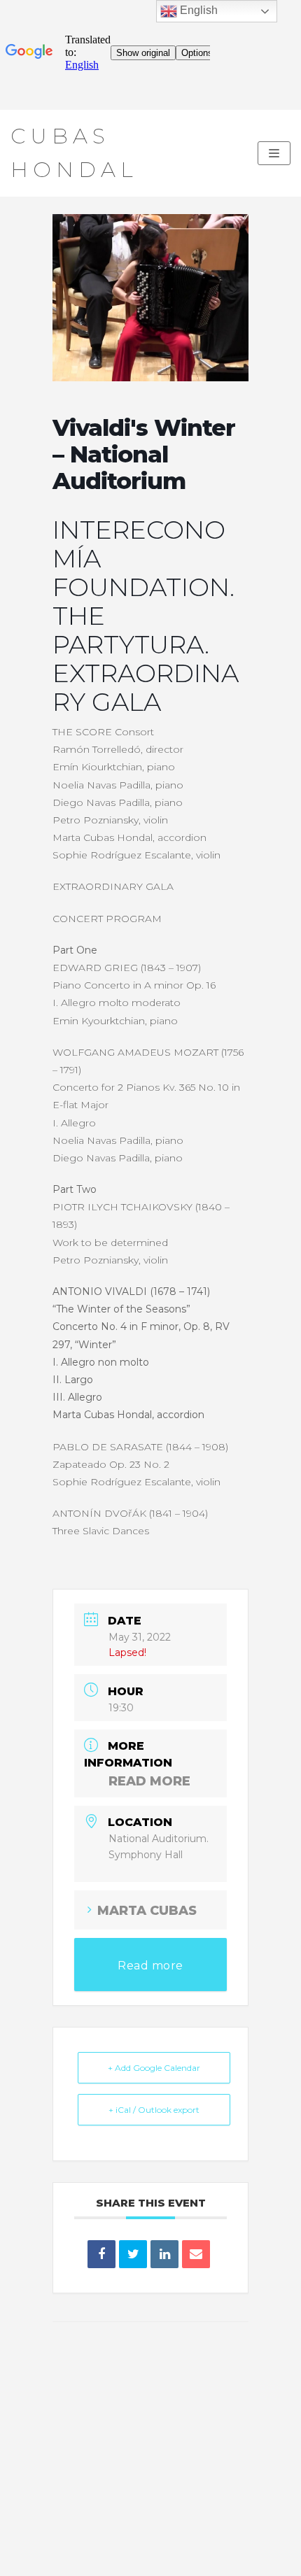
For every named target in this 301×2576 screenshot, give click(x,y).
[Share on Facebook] (101, 2254)
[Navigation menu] (274, 153)
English (197, 10)
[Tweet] (133, 2254)
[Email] (196, 2254)
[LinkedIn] (164, 2254)
